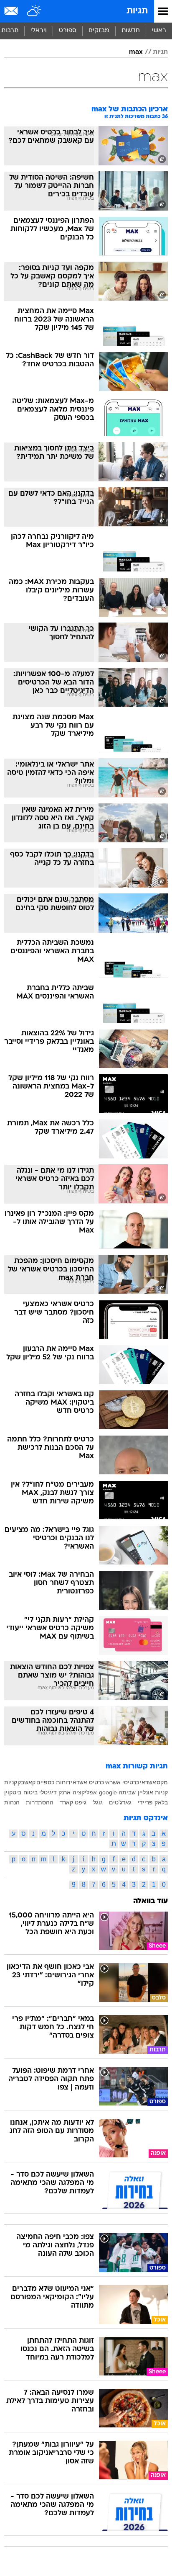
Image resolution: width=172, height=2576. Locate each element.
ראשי (159, 31)
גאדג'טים (120, 1802)
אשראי (148, 1782)
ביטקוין (13, 1792)
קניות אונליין (153, 1792)
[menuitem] (130, 31)
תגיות (137, 11)
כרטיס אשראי (87, 1782)
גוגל (98, 1802)
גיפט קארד (73, 1802)
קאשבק (27, 1782)
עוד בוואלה (150, 1901)
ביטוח (30, 1792)
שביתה (127, 1792)
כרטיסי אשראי (122, 1782)
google (108, 1792)
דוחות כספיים (53, 1782)
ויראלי (39, 31)
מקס (162, 1782)
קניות (11, 1782)
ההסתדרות (40, 1802)
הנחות (12, 1802)
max (136, 52)
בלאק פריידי (153, 1802)
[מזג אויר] (34, 11)
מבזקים (99, 31)
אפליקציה (85, 1792)
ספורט (68, 31)
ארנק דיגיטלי (55, 1792)
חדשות (131, 31)
